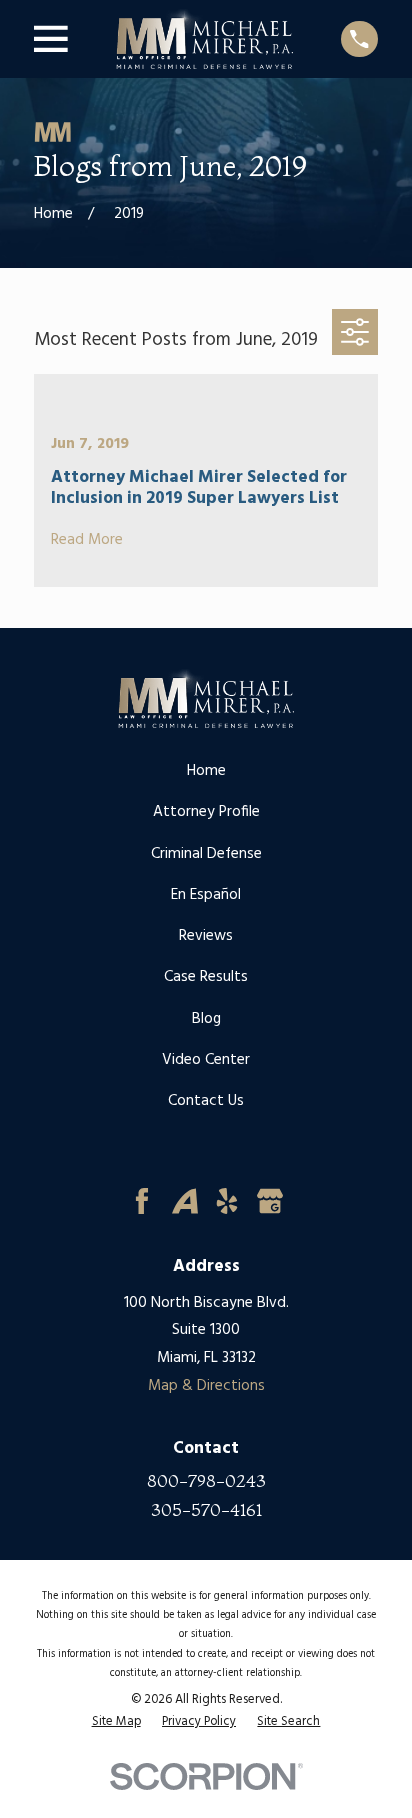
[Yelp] (227, 1201)
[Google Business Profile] (270, 1201)
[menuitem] (116, 1722)
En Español (206, 895)
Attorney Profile (206, 812)
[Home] (204, 39)
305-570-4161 (206, 1509)
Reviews (206, 936)
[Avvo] (185, 1201)
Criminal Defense (206, 854)
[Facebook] (142, 1201)
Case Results (206, 977)
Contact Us (206, 1101)
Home (206, 771)
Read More (87, 540)
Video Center (206, 1060)
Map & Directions (206, 1386)
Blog (206, 1019)
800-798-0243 (206, 1480)
